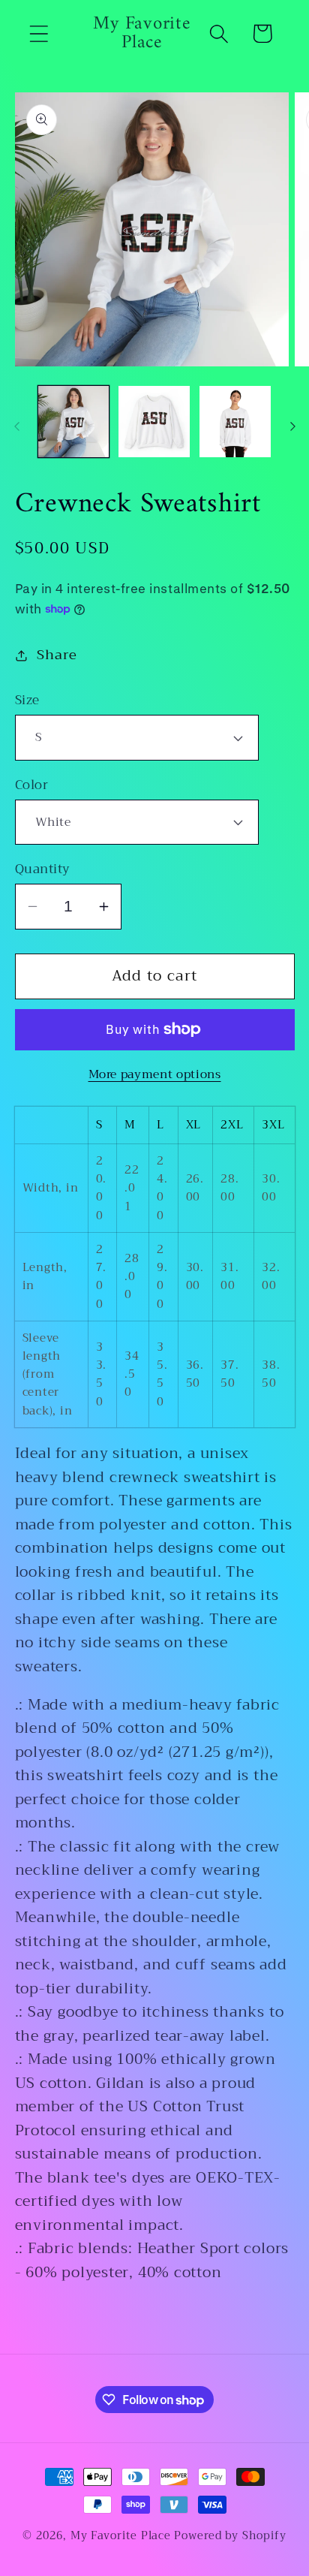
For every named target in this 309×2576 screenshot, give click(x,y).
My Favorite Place (121, 2536)
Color (32, 785)
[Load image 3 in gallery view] (235, 422)
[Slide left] (16, 426)
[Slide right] (292, 426)
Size (27, 700)
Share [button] (57, 655)
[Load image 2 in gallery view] (154, 422)
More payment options (155, 1074)
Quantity (43, 869)
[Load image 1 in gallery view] (74, 422)
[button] (39, 33)
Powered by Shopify (230, 2536)
